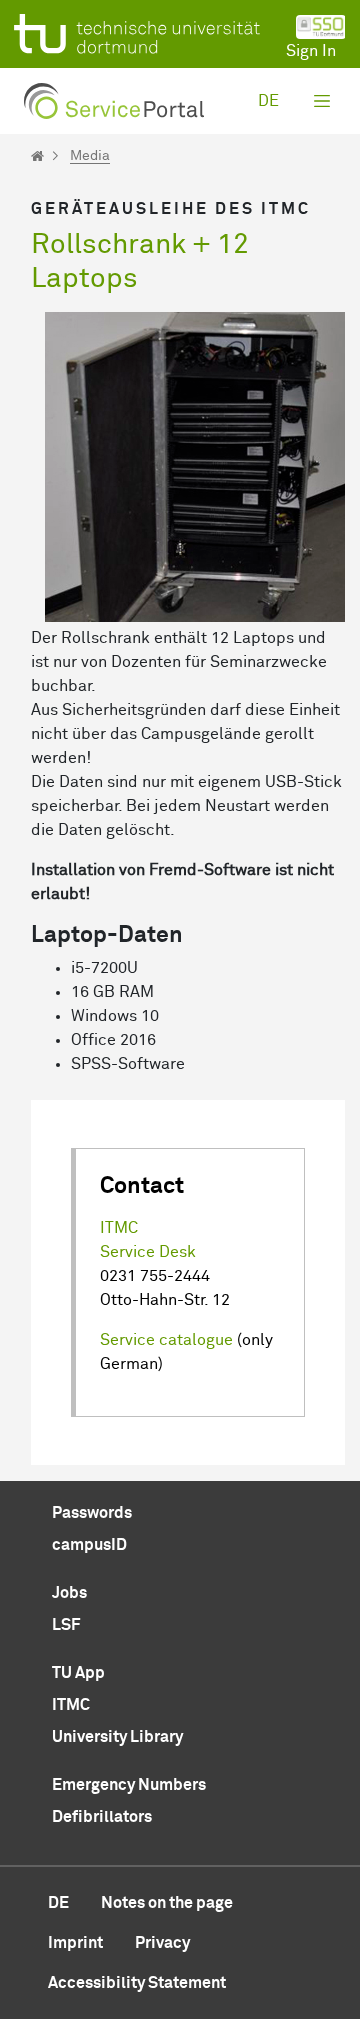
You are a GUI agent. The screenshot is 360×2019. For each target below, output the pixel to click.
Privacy (162, 1943)
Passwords (92, 1513)
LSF (66, 1625)
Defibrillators (102, 1817)
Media (90, 156)
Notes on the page (167, 1903)
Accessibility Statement (137, 1983)
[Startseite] (37, 156)
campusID (89, 1545)
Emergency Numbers (129, 1785)
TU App (78, 1673)
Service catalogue (166, 1340)
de (268, 101)
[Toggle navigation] (322, 101)
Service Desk (148, 1252)
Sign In (311, 51)
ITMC (119, 1228)
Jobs (69, 1593)
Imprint (75, 1943)
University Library (117, 1737)
